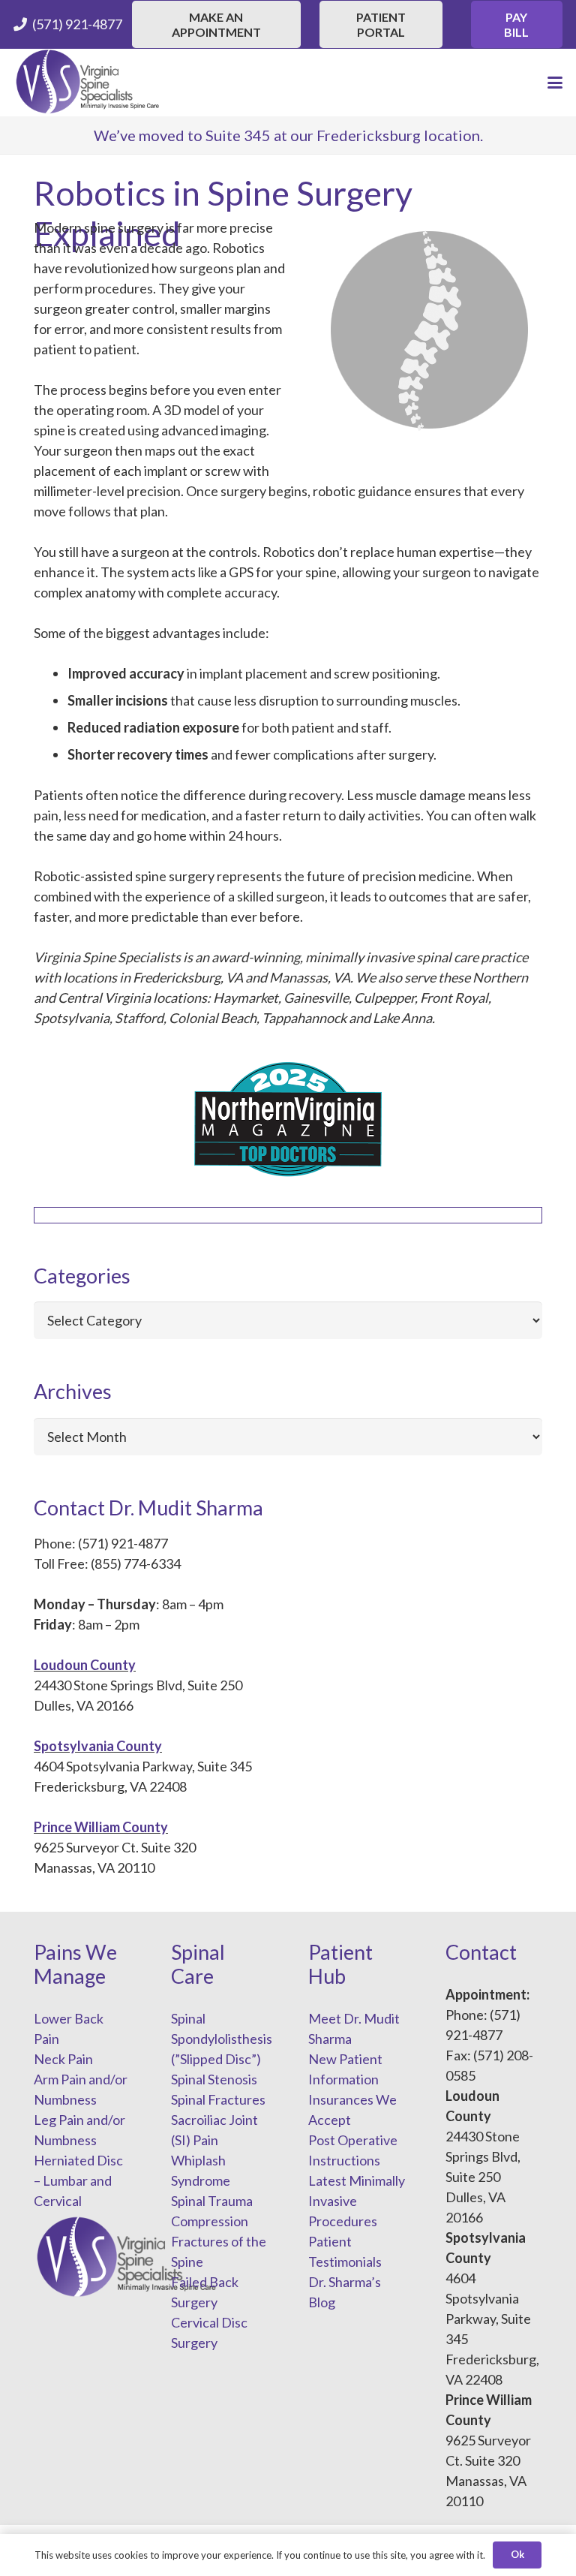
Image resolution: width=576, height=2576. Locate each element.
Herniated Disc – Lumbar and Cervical (78, 2180)
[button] (555, 83)
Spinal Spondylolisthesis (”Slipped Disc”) (222, 2039)
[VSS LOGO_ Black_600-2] (88, 83)
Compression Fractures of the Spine (219, 2241)
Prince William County (101, 1827)
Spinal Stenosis (214, 2079)
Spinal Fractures (218, 2099)
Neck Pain (63, 2059)
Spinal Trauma (212, 2201)
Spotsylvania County (98, 1746)
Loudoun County (85, 1665)
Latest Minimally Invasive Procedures (357, 2201)
